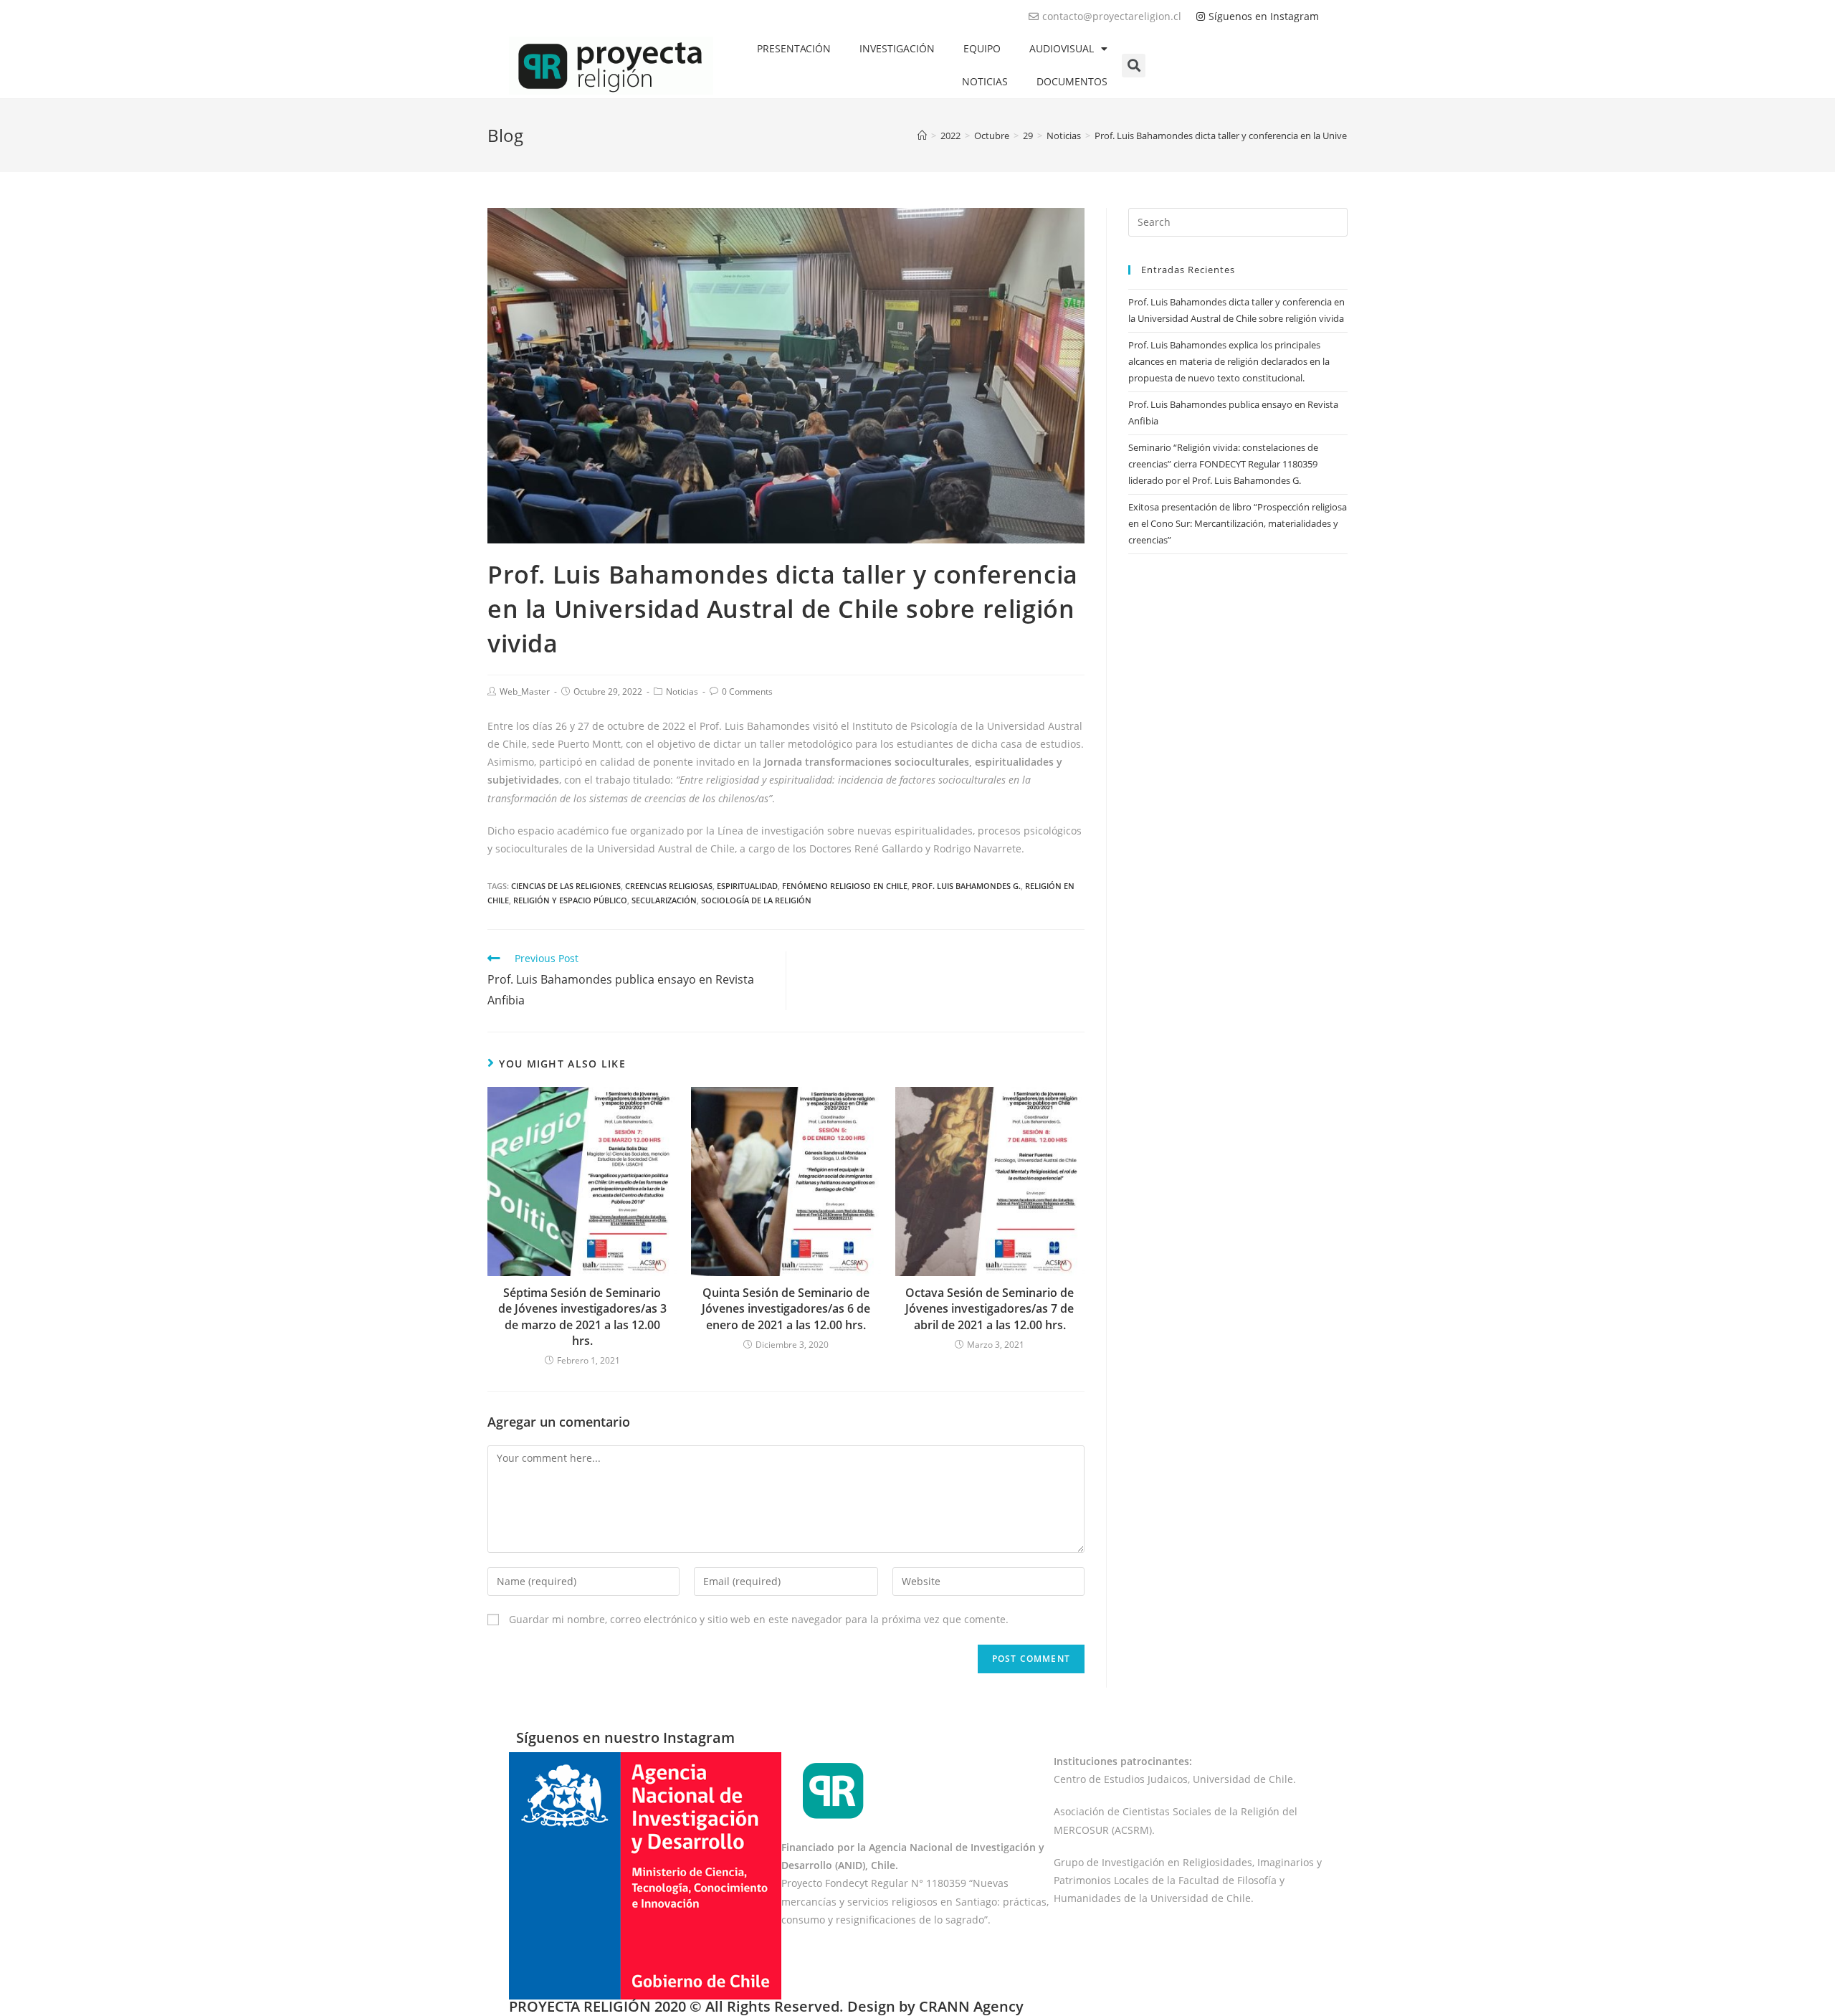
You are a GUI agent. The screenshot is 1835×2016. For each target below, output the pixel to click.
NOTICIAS (985, 81)
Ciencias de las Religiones (566, 886)
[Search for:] (1238, 221)
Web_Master (525, 691)
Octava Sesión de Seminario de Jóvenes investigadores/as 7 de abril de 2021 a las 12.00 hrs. (990, 1309)
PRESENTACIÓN (794, 48)
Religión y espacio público (570, 900)
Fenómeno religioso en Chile (845, 886)
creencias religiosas (669, 886)
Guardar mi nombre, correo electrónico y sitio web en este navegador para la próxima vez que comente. (759, 1619)
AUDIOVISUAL (1062, 48)
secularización (664, 900)
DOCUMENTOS (1072, 81)
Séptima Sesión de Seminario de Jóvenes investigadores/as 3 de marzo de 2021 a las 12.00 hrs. (582, 1317)
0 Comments (747, 691)
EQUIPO (982, 48)
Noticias (682, 691)
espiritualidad (747, 886)
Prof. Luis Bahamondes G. (966, 886)
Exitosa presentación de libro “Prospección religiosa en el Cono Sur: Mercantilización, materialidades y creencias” (1238, 524)
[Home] (922, 135)
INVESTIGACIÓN (897, 48)
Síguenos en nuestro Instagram (625, 1737)
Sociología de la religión (756, 900)
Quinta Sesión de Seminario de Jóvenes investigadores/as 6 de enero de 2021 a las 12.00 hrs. (786, 1309)
